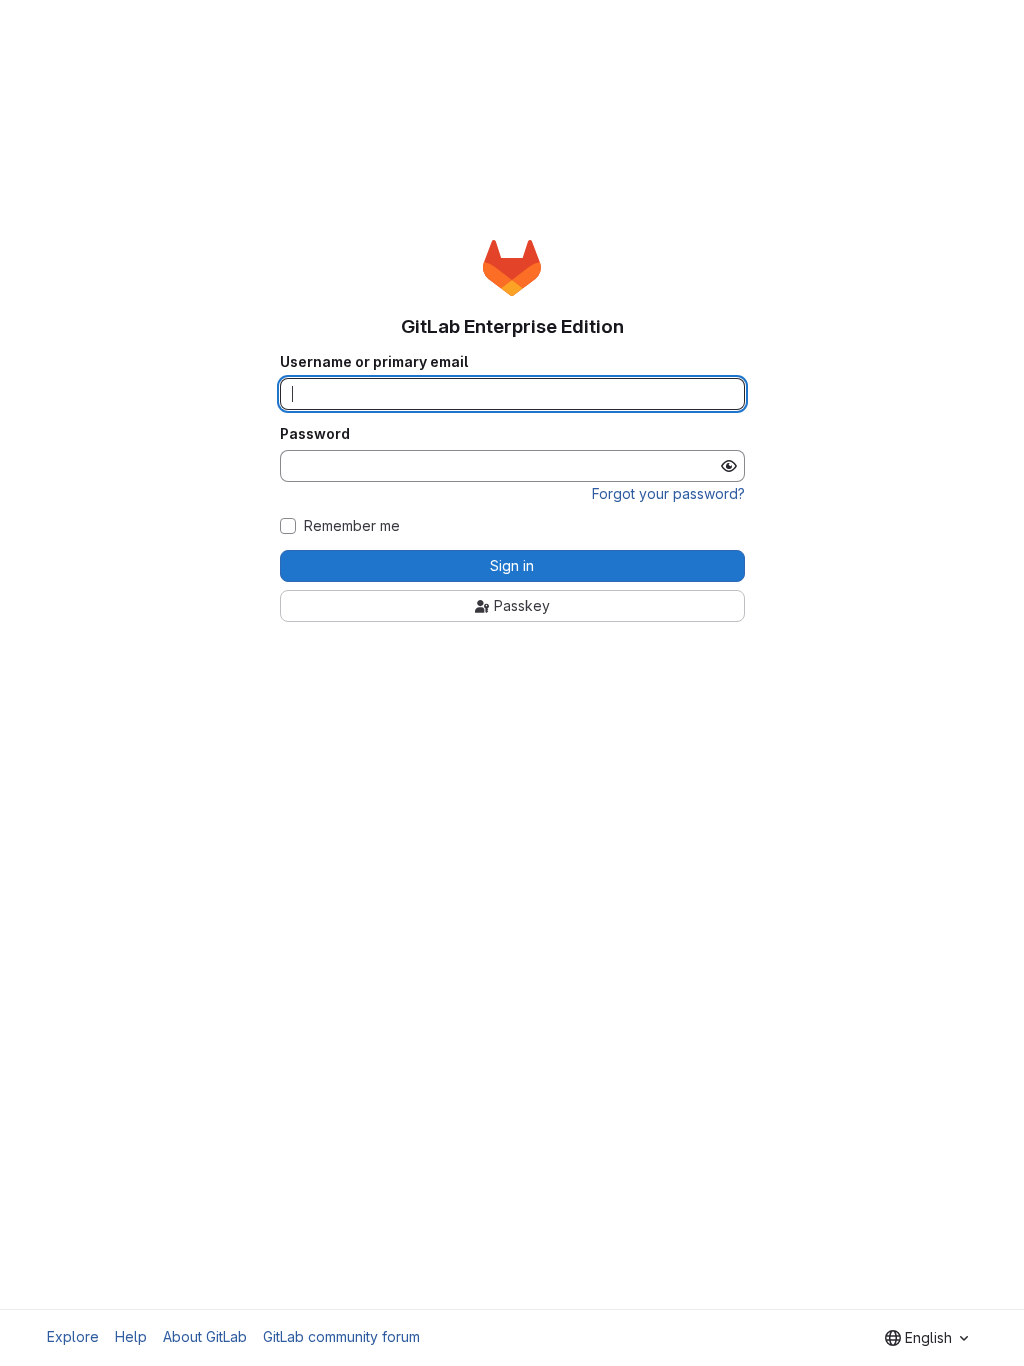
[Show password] (729, 466)
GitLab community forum (341, 1336)
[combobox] (926, 1338)
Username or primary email (374, 362)
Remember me (352, 526)
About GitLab (205, 1336)
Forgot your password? (668, 493)
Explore (73, 1336)
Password (315, 434)
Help (131, 1336)
